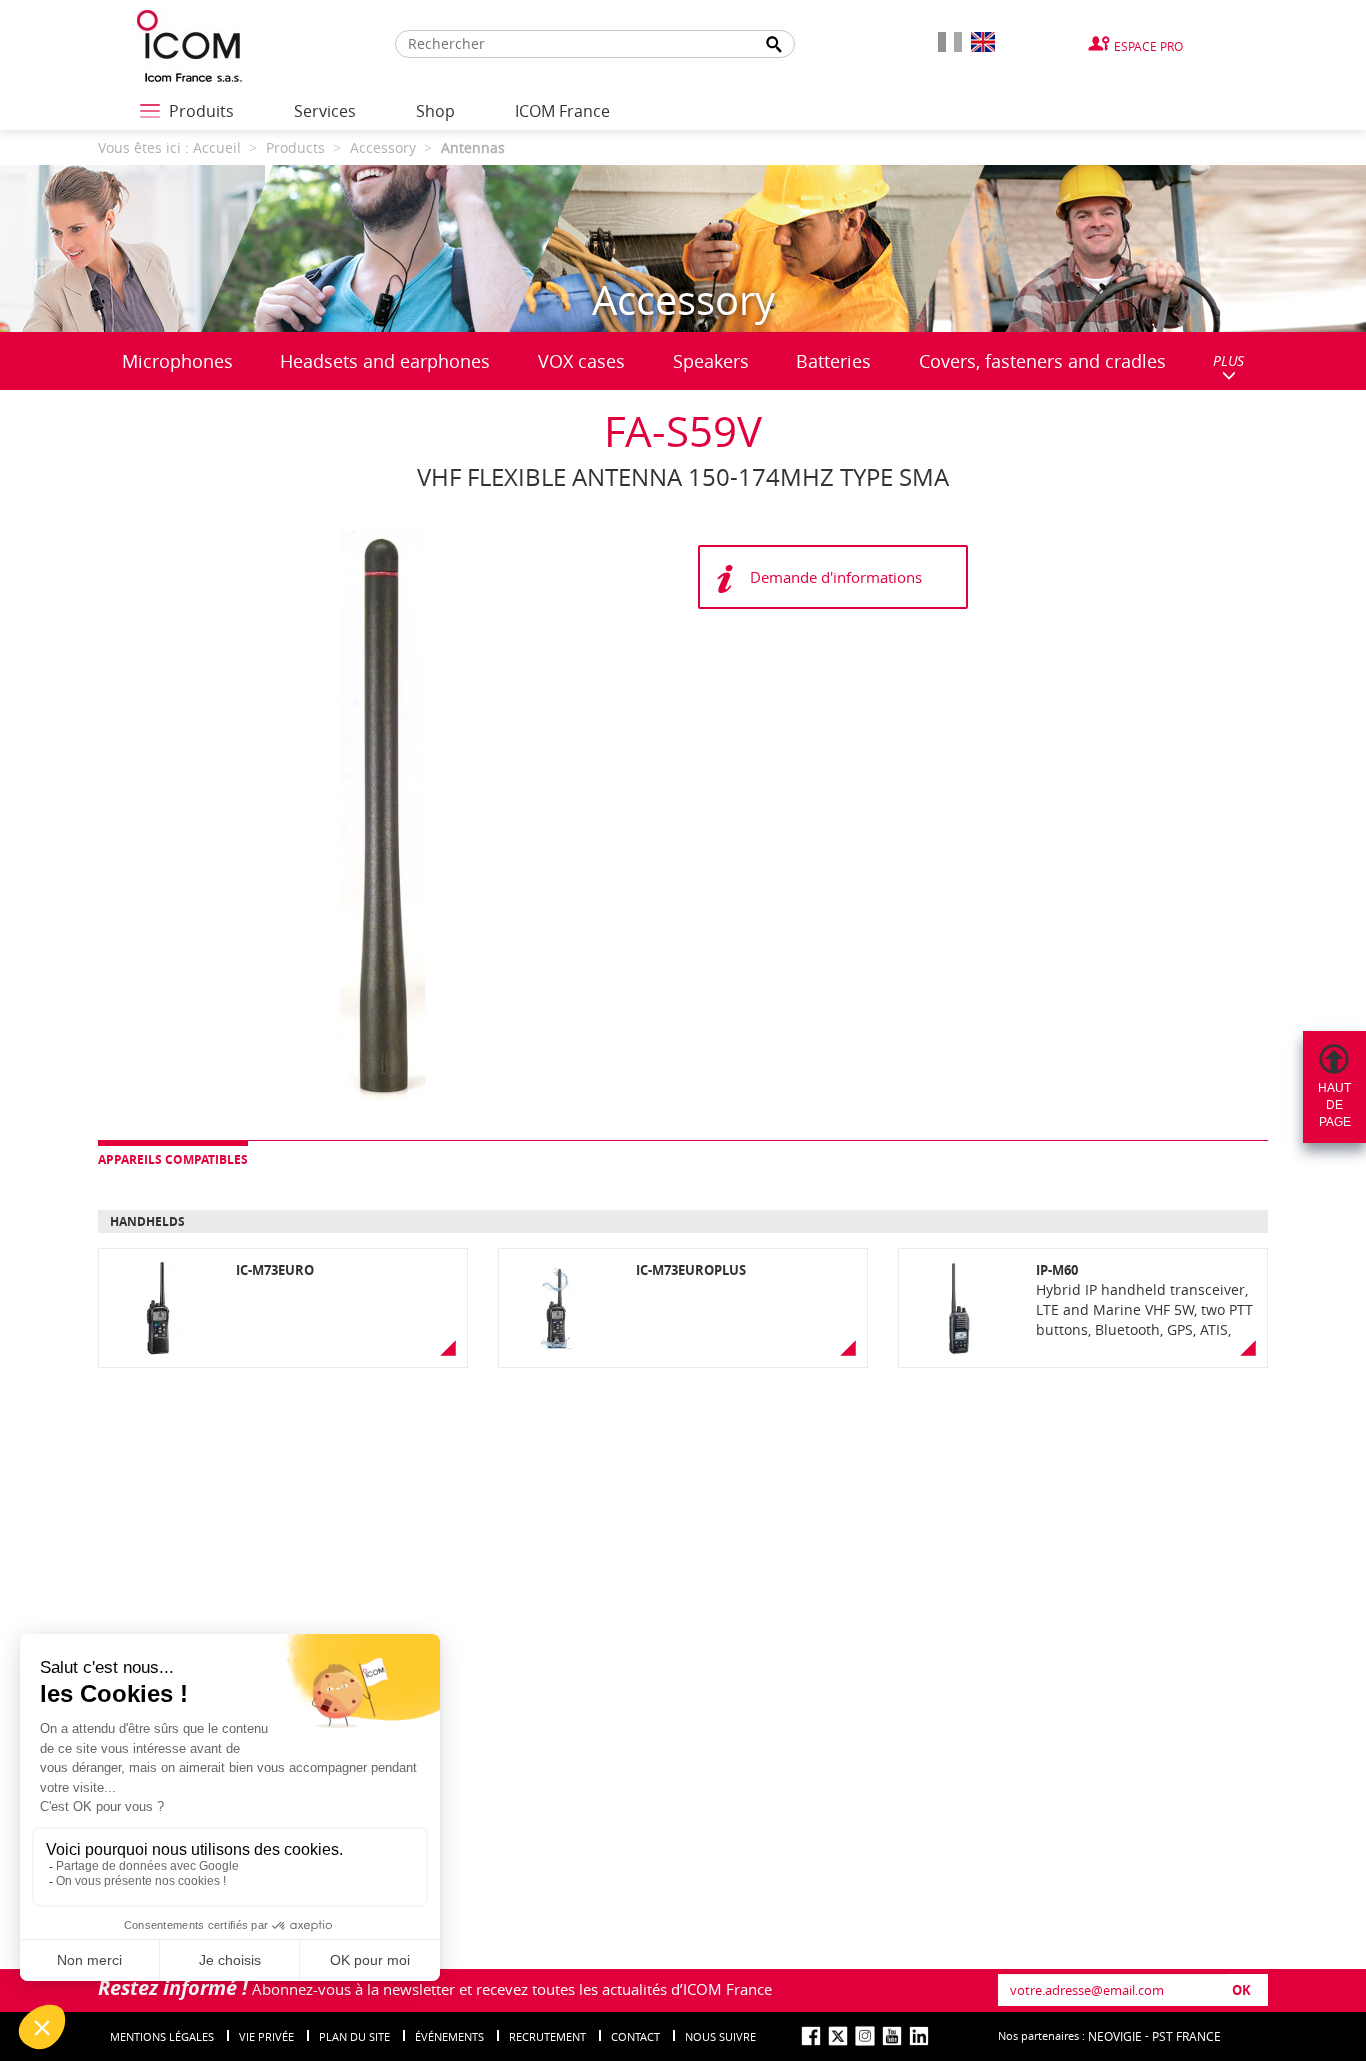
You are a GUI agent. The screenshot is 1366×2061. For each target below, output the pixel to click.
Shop (435, 111)
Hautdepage (1334, 1105)
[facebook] (811, 2036)
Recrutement (547, 2036)
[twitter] (838, 2036)
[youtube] (892, 2036)
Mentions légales (162, 2036)
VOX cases (581, 361)
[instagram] (865, 2036)
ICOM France (562, 111)
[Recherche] (775, 44)
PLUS (1228, 360)
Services (325, 111)
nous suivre (720, 2036)
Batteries (833, 361)
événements (449, 2036)
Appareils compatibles (173, 1159)
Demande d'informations (836, 577)
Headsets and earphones (385, 361)
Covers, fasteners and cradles (1042, 361)
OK (1241, 1990)
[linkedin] (919, 2036)
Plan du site (354, 2036)
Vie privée (266, 2036)
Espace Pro (1148, 46)
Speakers (711, 361)
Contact (635, 2036)
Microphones (177, 361)
